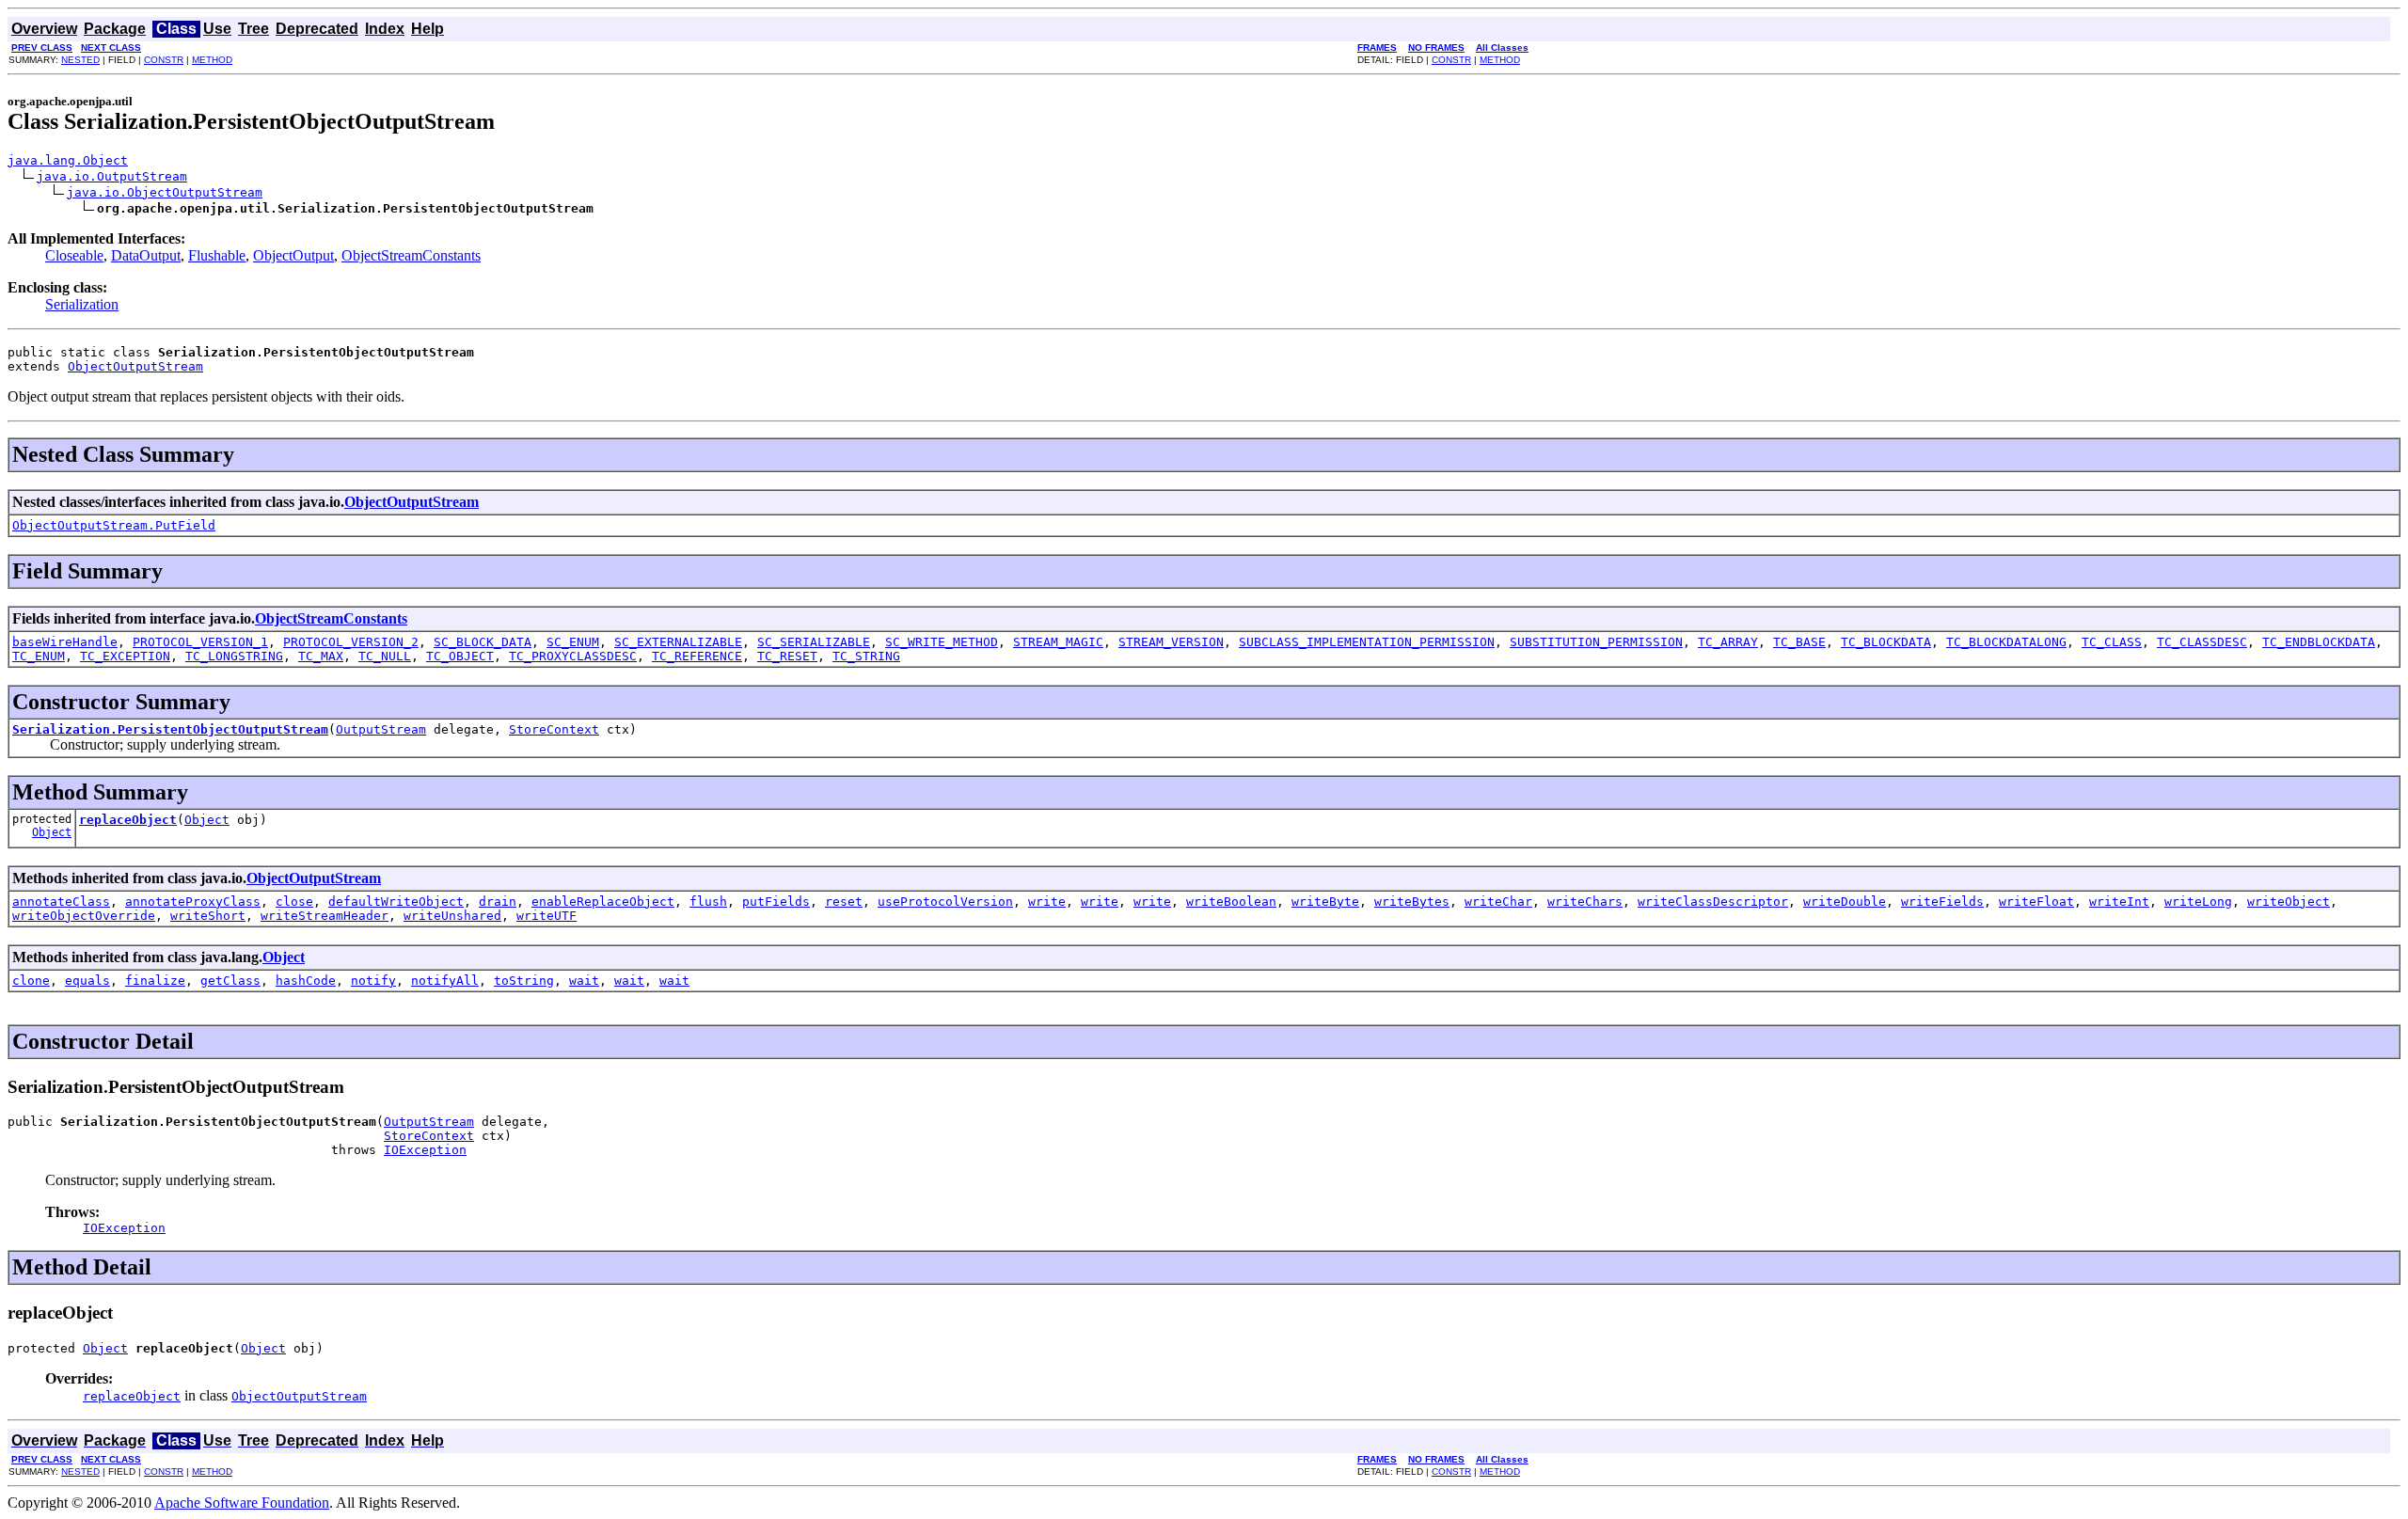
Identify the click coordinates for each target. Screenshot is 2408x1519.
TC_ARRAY (1728, 642)
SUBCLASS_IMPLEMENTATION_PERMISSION (1367, 642)
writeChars (1585, 902)
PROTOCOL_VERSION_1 (200, 642)
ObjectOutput (293, 255)
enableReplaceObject (603, 902)
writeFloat (2036, 902)
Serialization (82, 304)
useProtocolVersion (945, 902)
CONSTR (164, 60)
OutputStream (381, 729)
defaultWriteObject (396, 902)
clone (31, 981)
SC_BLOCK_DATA (483, 642)
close (294, 902)
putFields (776, 902)
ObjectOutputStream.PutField (114, 525)
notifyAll (445, 981)
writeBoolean (1231, 902)
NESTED (80, 60)
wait (584, 981)
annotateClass (61, 902)
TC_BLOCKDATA (1886, 642)
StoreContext (554, 729)
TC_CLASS (2112, 642)
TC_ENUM (39, 656)
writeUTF (547, 916)
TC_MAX (321, 656)
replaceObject (128, 820)
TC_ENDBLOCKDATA (2319, 642)
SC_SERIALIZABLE (814, 642)
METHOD (212, 60)
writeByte (1325, 902)
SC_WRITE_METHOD (942, 642)
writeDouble (1845, 902)
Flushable (217, 255)
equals (87, 981)
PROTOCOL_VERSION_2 (351, 642)
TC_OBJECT (460, 656)
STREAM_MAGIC (1058, 642)
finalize (155, 981)
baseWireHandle (65, 642)
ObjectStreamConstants (411, 255)
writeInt (2119, 902)
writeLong (2198, 902)
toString (524, 981)
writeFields (1942, 902)
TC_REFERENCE (697, 656)
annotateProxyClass (193, 902)
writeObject (2289, 902)
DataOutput (146, 255)
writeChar (1498, 902)
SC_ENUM (573, 642)
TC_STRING (866, 656)
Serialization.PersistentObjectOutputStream (170, 729)
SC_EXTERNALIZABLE (678, 642)
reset (844, 902)
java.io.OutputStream (112, 176)
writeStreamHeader (325, 916)
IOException (425, 1150)
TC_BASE (1799, 642)
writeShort (208, 916)
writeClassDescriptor (1713, 902)
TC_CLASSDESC (2202, 642)
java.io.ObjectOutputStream (165, 192)
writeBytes (1412, 902)
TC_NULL (385, 656)
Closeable (74, 255)
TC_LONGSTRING (234, 656)
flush (708, 902)
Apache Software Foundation (242, 1503)
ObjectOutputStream (135, 366)
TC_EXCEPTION (125, 656)
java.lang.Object (68, 160)
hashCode (306, 981)
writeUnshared (452, 916)
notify (373, 981)
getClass (230, 981)
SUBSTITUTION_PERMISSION (1596, 642)
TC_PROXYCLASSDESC (573, 656)
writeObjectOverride (84, 916)
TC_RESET (787, 656)
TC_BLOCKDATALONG (2006, 642)
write (1047, 902)
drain (498, 902)
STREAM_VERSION (1171, 642)
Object (52, 832)
